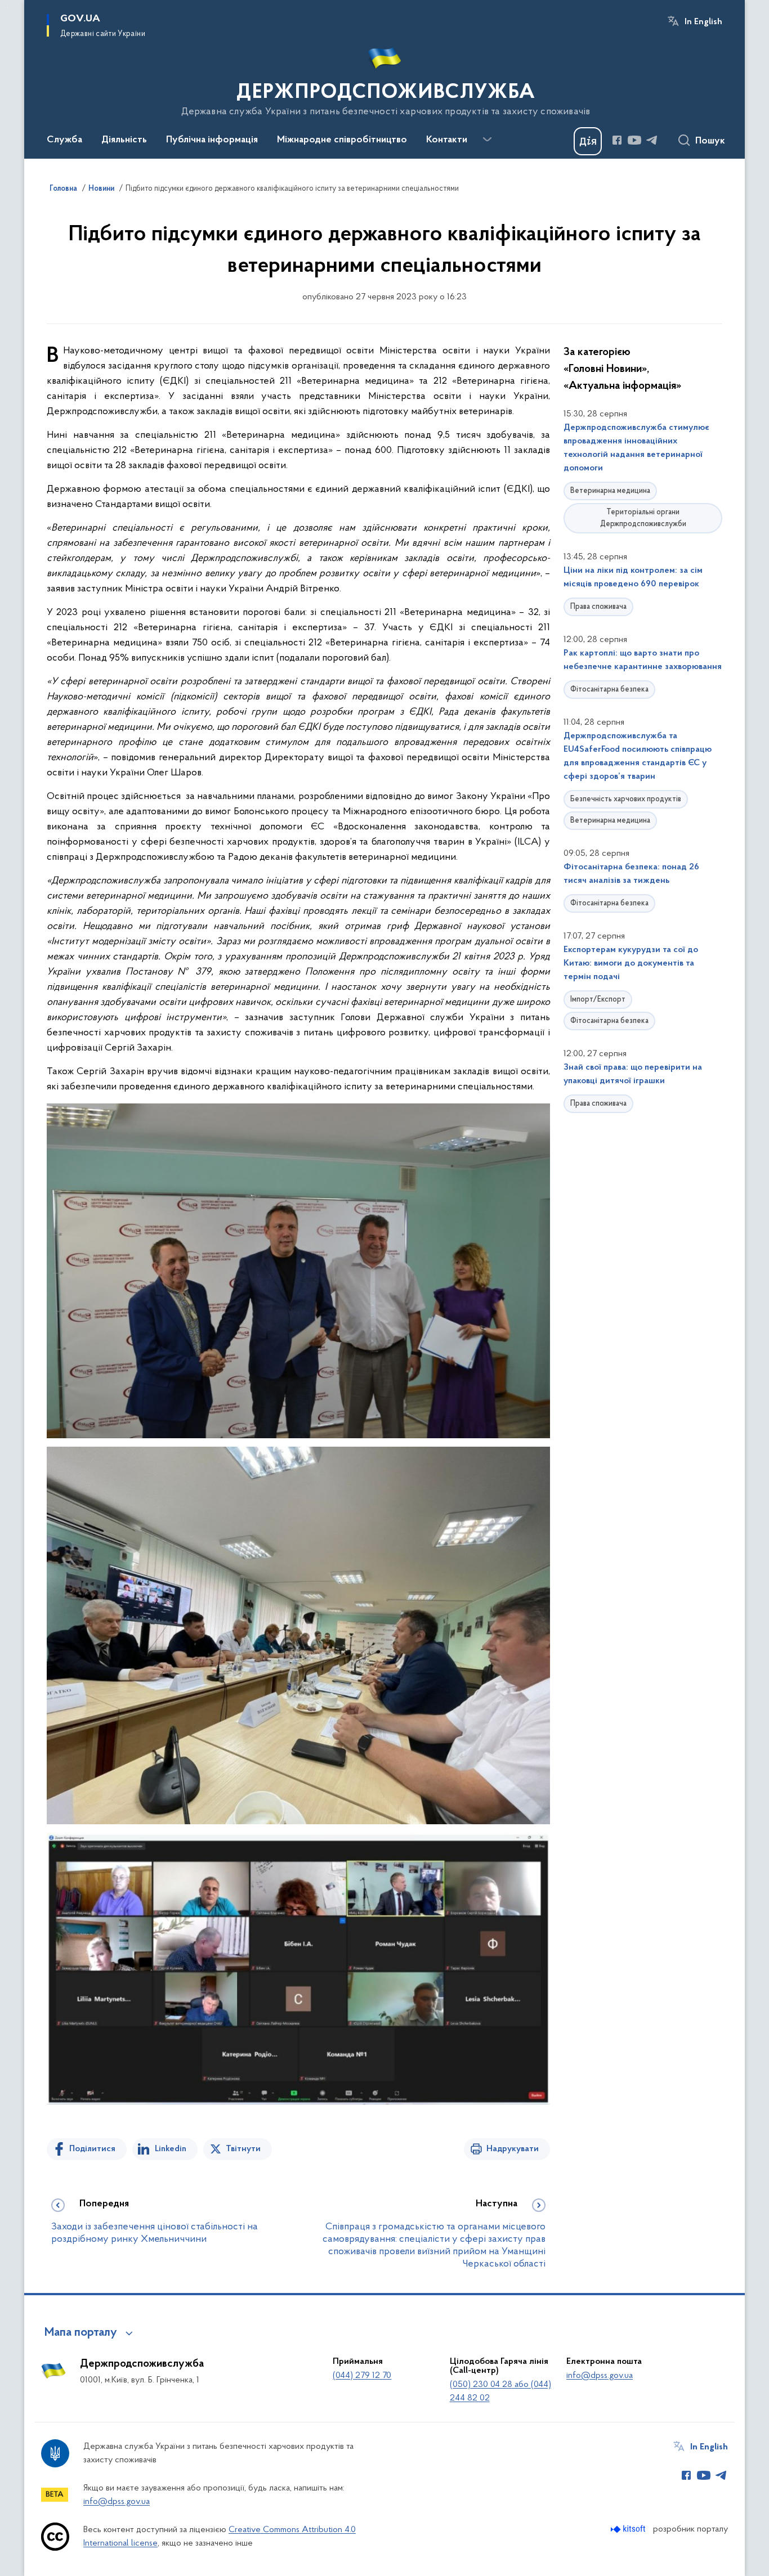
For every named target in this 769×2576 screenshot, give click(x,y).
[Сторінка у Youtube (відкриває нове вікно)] (634, 140)
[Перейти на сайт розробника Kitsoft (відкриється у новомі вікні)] (629, 2529)
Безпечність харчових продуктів (626, 799)
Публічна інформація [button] (212, 140)
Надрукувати (513, 2149)
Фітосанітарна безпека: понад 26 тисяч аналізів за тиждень (631, 874)
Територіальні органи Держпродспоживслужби (643, 518)
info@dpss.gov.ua (600, 2376)
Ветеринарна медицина (610, 491)
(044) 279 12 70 (362, 2376)
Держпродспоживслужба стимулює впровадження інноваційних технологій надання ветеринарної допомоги (636, 448)
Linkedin (171, 2149)
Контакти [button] (447, 140)
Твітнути (243, 2149)
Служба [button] (64, 140)
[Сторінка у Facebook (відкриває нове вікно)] (617, 140)
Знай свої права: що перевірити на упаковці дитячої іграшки (633, 1074)
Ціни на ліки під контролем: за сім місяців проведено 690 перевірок (633, 577)
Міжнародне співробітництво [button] (342, 140)
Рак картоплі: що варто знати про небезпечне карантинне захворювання (643, 660)
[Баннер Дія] (588, 141)
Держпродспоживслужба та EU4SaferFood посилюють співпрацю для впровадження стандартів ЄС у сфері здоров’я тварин (638, 756)
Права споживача (598, 607)
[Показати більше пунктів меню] (487, 140)
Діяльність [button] (124, 140)
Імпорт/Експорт (598, 1000)
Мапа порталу (81, 2333)
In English (703, 22)
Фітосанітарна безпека (609, 690)
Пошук (710, 141)
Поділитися (92, 2149)
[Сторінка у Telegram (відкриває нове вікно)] (652, 140)
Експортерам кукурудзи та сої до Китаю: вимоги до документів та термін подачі (631, 963)
